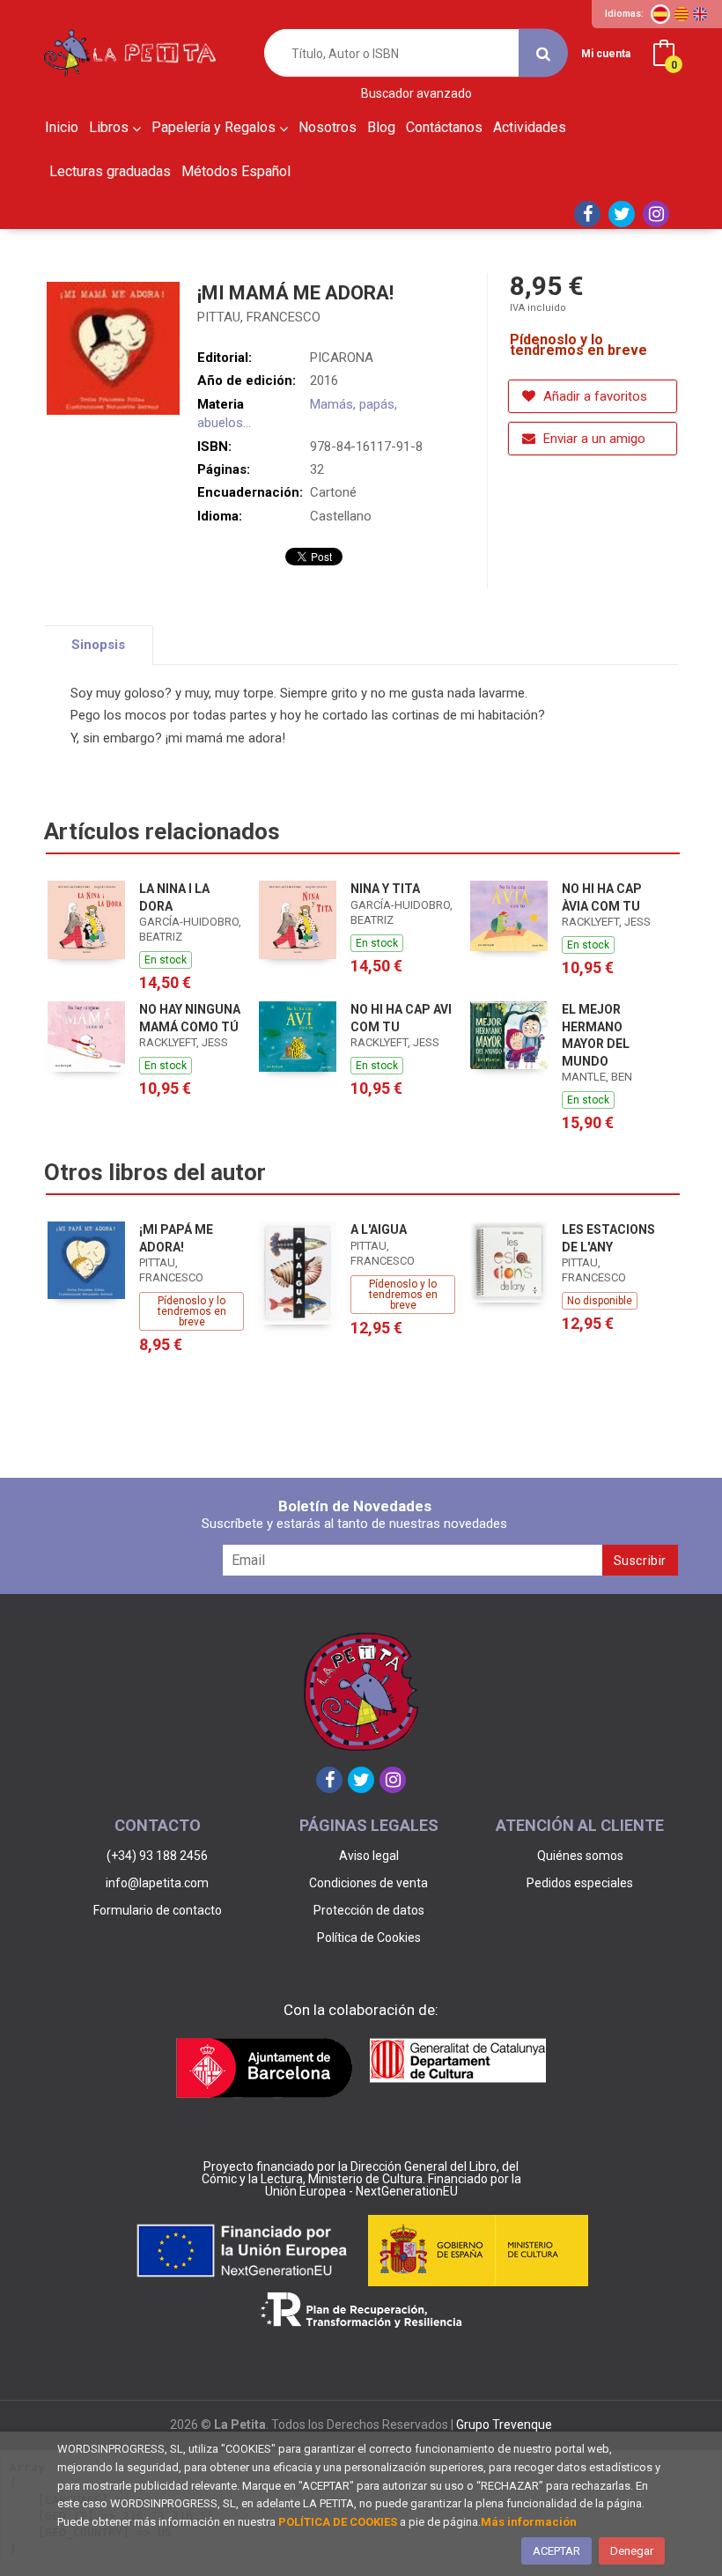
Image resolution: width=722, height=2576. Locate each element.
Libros (111, 127)
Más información (529, 2522)
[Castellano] (660, 14)
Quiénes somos (580, 1856)
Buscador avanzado (416, 94)
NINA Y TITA (385, 889)
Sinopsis (98, 645)
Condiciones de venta (368, 1883)
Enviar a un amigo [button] (593, 439)
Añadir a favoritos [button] (593, 396)
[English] (700, 14)
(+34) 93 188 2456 (157, 1856)
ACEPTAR (556, 2551)
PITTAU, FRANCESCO (259, 317)
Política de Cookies (369, 1938)
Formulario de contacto (158, 1910)
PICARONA (342, 358)
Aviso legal (369, 1856)
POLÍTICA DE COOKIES (338, 2522)
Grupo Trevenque (504, 2425)
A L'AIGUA (379, 1229)
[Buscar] (543, 53)
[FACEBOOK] (587, 214)
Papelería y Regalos (215, 127)
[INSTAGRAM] (656, 214)
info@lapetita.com (157, 1883)
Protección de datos (369, 1910)
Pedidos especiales (580, 1883)
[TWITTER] (622, 214)
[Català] (681, 14)
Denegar (632, 2551)
